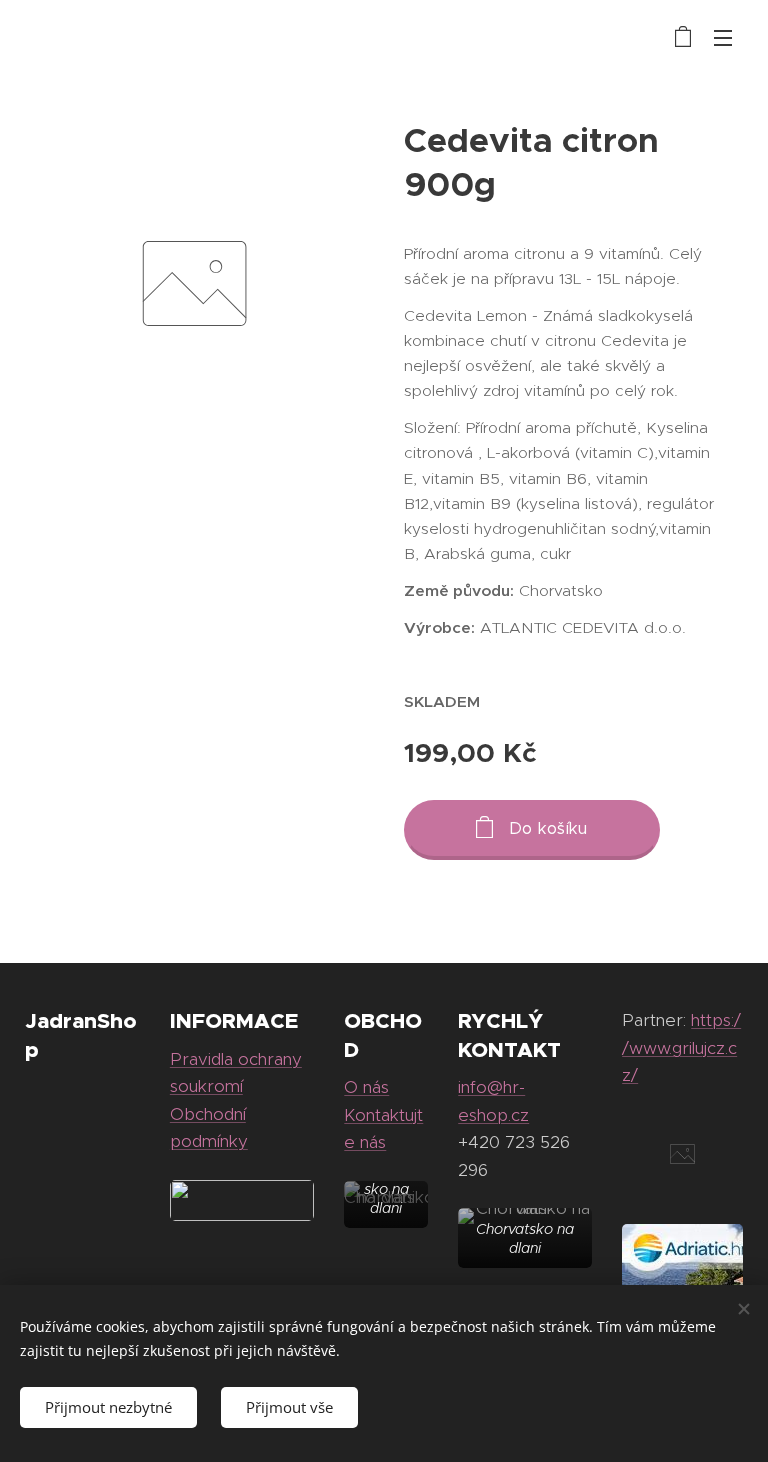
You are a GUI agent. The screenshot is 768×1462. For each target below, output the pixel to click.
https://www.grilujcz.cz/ (681, 1047)
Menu (723, 37)
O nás (366, 1087)
